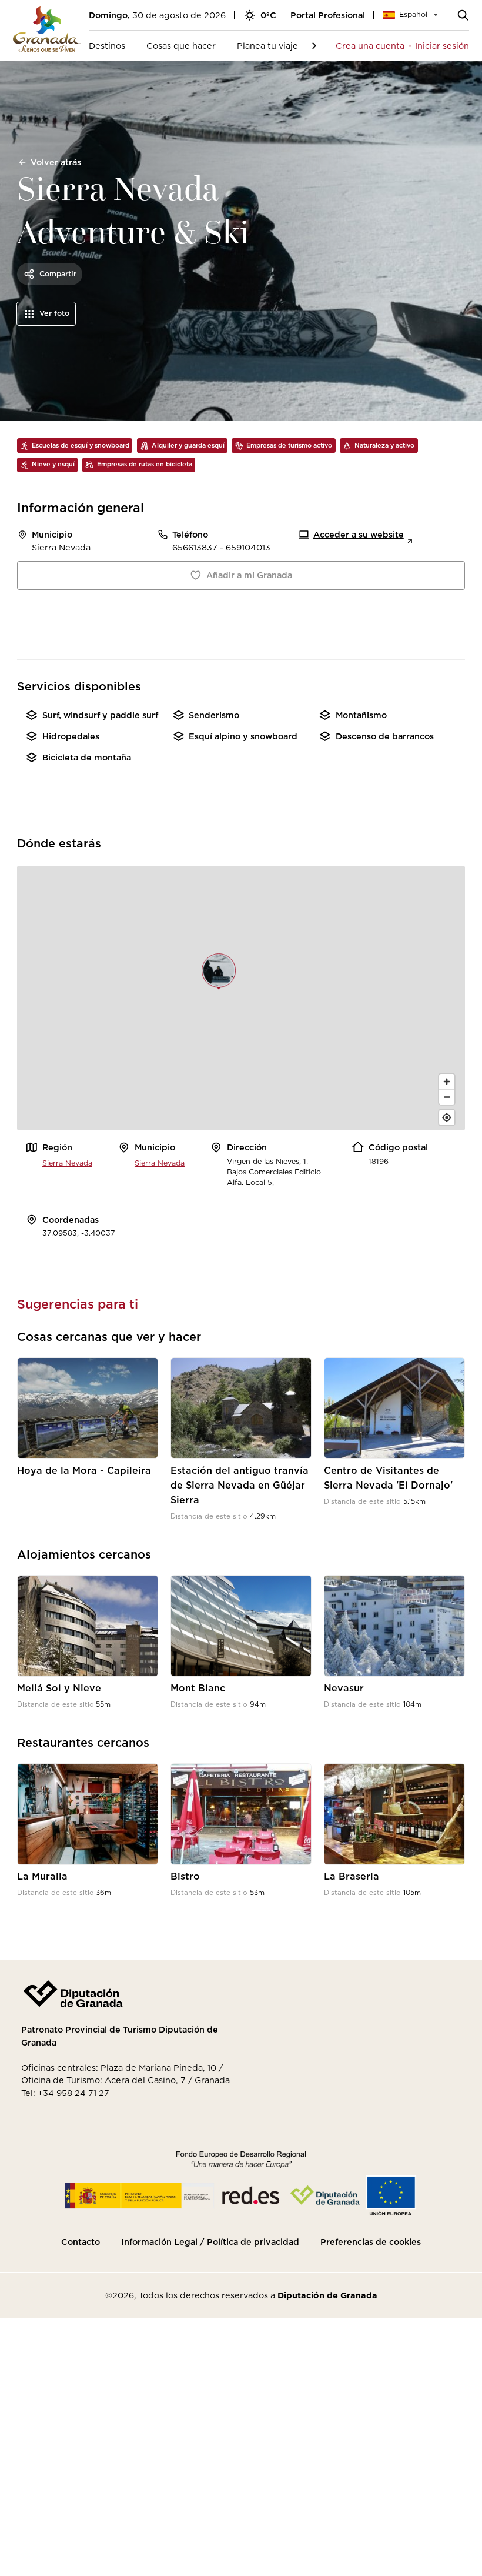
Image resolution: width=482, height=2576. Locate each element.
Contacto (81, 2242)
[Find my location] (447, 1117)
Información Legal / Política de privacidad (210, 2242)
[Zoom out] (447, 1097)
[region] (241, 998)
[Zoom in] (447, 1082)
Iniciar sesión (442, 46)
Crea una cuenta (370, 46)
